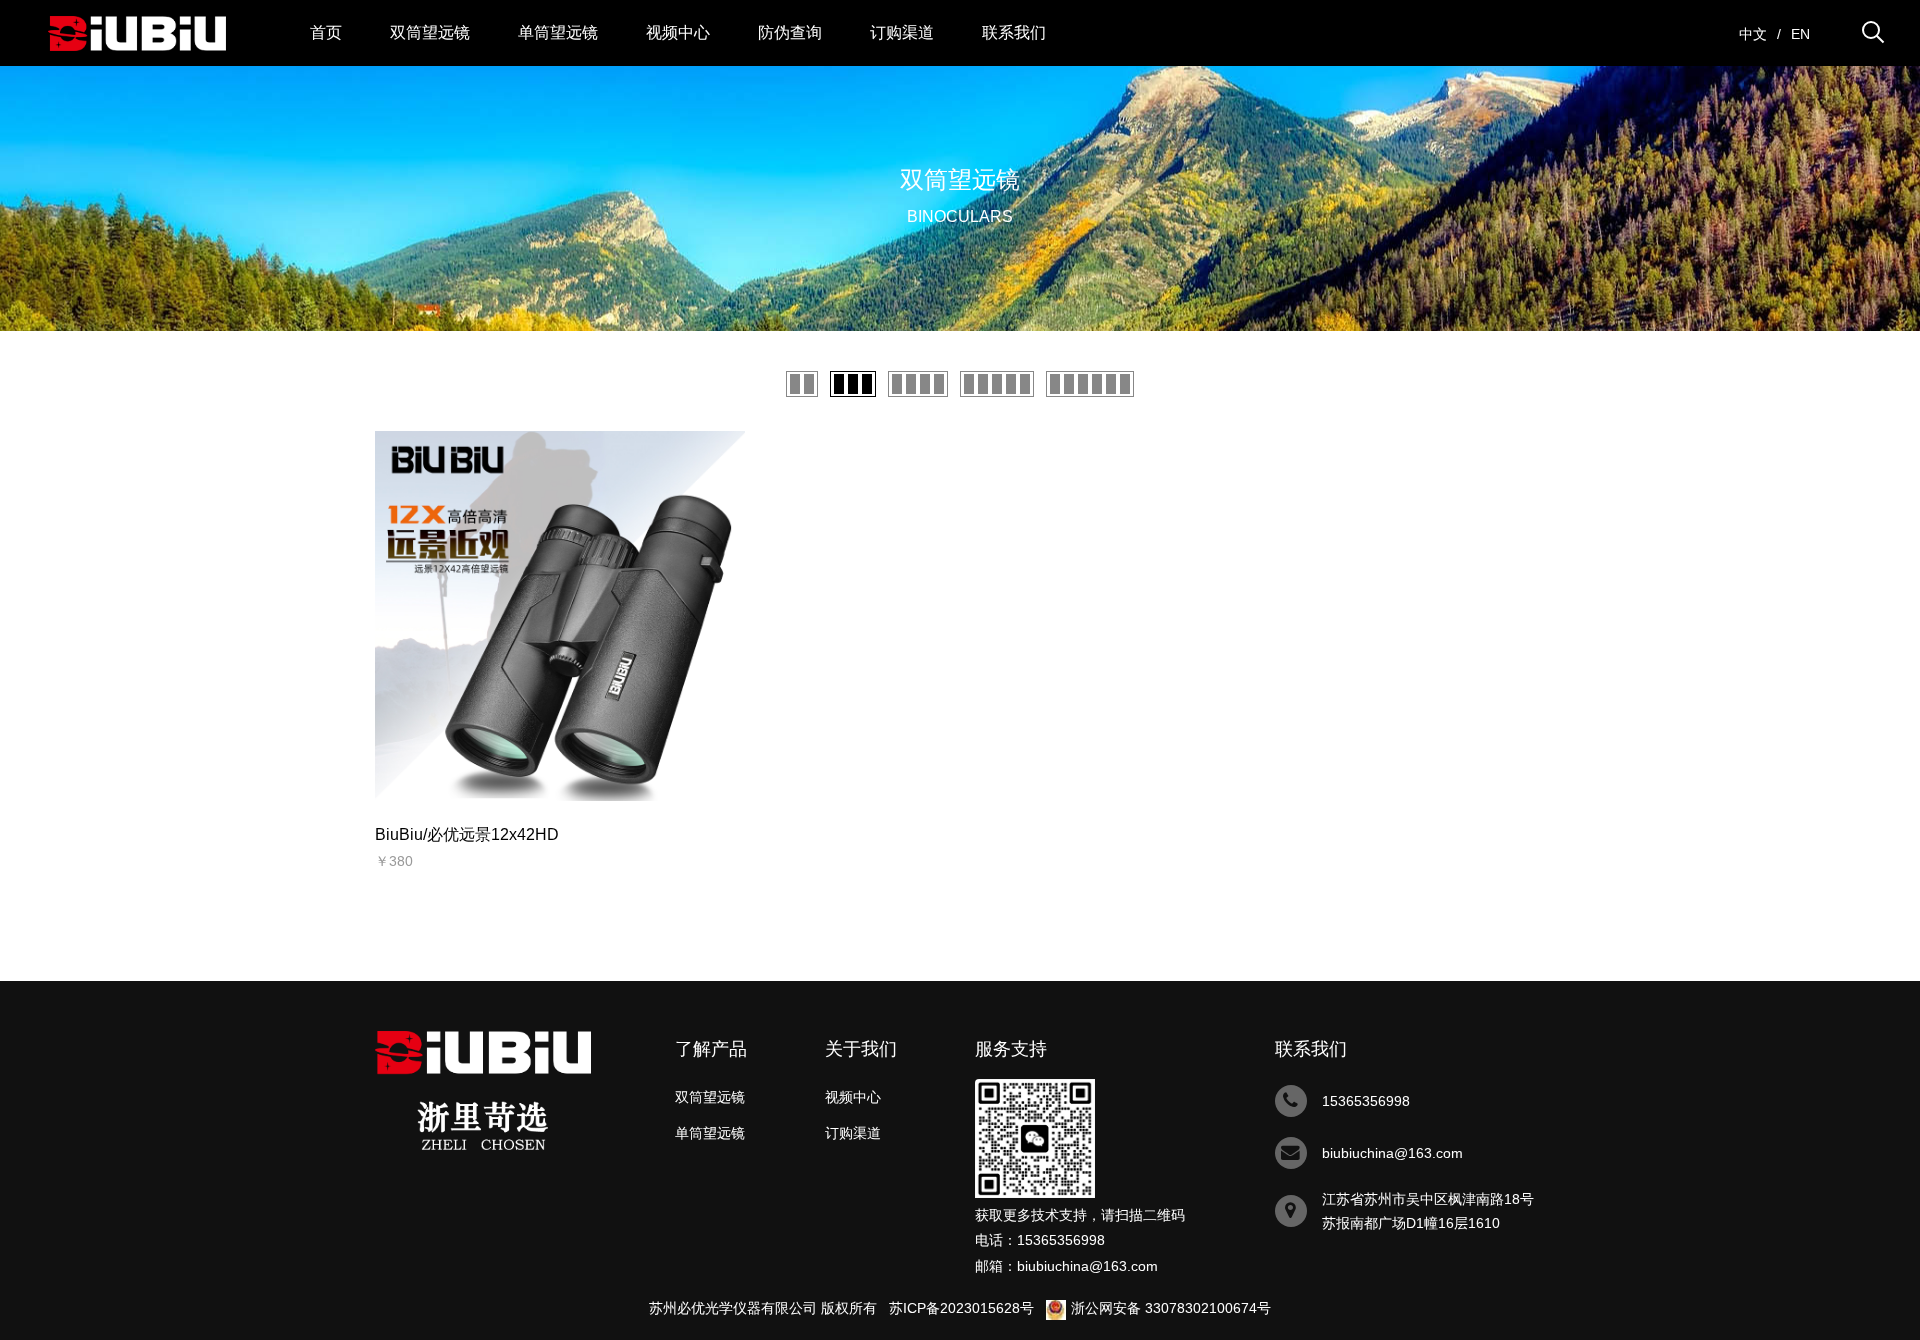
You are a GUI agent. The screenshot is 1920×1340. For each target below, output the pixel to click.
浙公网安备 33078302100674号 (1171, 1308)
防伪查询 (790, 32)
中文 (1753, 34)
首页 (326, 32)
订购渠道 (902, 32)
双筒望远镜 (430, 32)
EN (1800, 34)
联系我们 (1014, 32)
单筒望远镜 (558, 32)
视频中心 (678, 32)
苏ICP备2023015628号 (961, 1308)
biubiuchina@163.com (1087, 1266)
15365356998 (1061, 1240)
